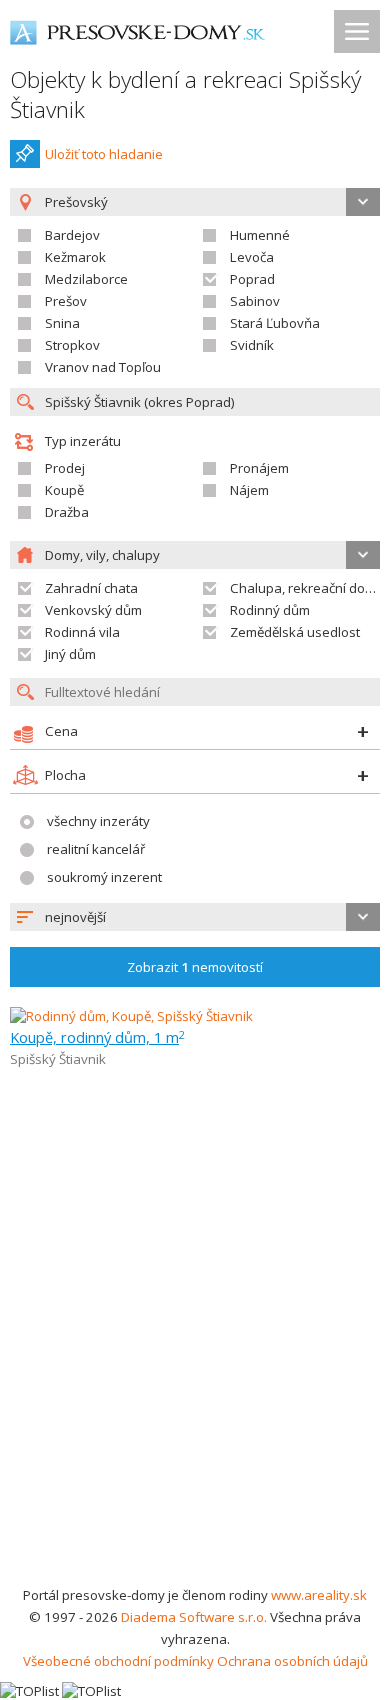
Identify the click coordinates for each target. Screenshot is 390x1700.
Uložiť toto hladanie (104, 154)
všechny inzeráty (98, 821)
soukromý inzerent (104, 877)
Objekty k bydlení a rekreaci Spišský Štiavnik (185, 94)
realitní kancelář (96, 849)
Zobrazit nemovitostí (195, 967)
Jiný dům (70, 654)
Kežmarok (75, 257)
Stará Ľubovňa (275, 323)
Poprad (252, 279)
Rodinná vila (82, 632)
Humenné (260, 235)
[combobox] (195, 917)
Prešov (66, 301)
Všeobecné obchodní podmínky (118, 1661)
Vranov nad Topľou (103, 367)
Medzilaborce (86, 279)
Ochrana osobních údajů (292, 1661)
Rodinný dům (270, 610)
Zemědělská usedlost (295, 632)
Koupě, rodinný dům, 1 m (97, 1037)
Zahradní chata (91, 588)
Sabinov (255, 301)
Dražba (67, 512)
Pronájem (259, 468)
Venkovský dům (93, 610)
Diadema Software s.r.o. (194, 1617)
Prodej (65, 468)
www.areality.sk (319, 1595)
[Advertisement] (195, 1379)
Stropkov (72, 345)
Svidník (252, 345)
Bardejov (72, 235)
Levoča (252, 257)
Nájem (249, 490)
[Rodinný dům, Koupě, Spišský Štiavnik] (131, 1016)
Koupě (64, 490)
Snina (62, 323)
